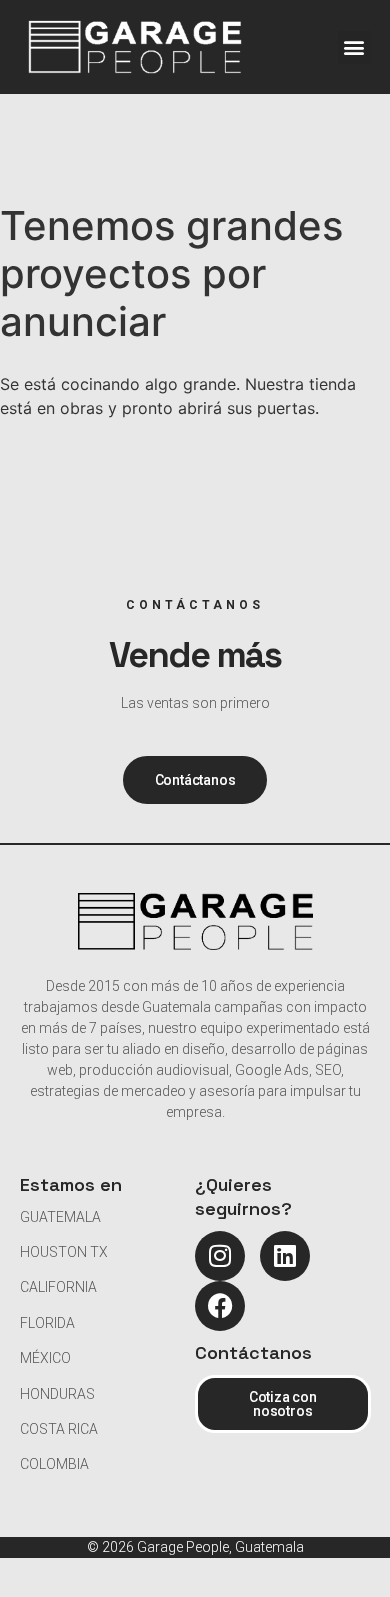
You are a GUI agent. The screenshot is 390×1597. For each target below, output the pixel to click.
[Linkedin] (285, 1256)
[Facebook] (220, 1306)
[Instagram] (220, 1256)
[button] (354, 47)
